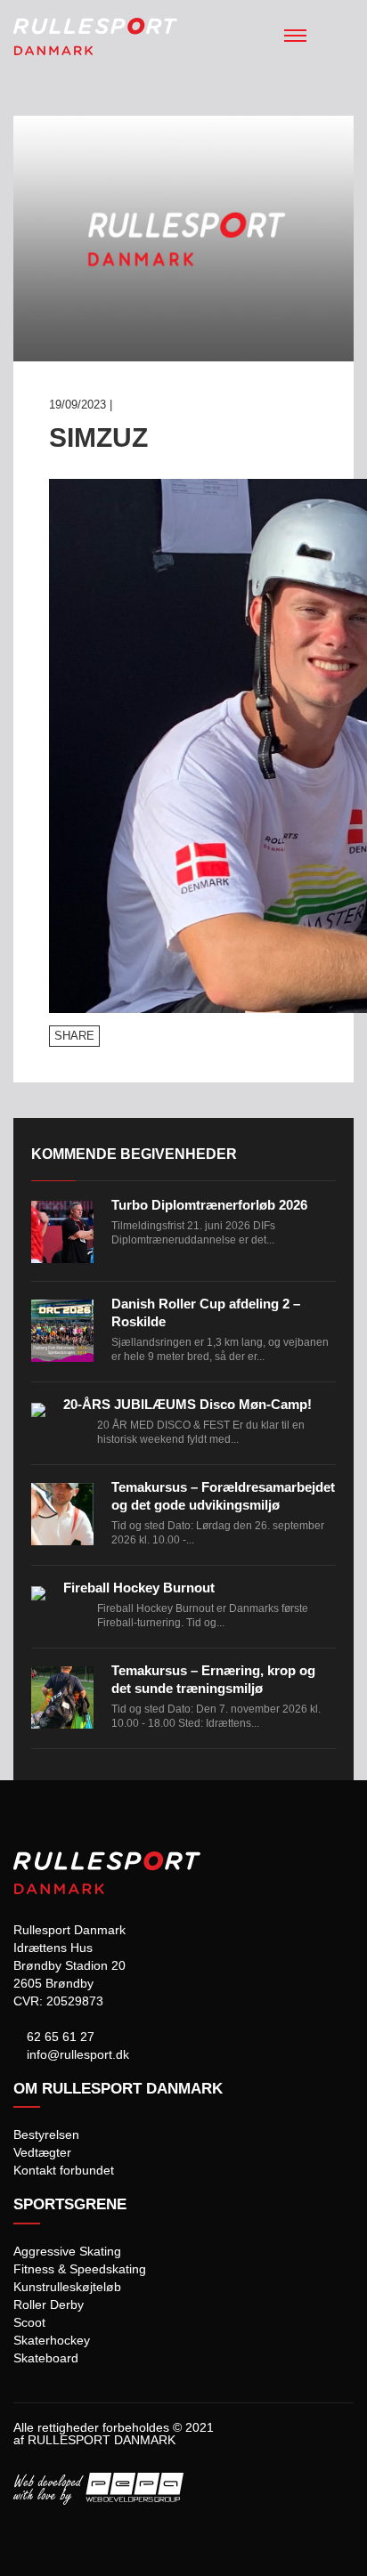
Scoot (29, 2322)
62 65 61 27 (59, 2037)
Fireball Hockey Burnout (139, 1588)
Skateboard (46, 2358)
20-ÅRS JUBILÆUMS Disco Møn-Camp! (188, 1404)
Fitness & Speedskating (80, 2269)
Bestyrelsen (46, 2135)
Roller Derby (49, 2305)
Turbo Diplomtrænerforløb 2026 (209, 1205)
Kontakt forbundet (64, 2170)
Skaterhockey (52, 2340)
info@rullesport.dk (76, 2054)
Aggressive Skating (67, 2251)
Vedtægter (42, 2152)
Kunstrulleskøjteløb (67, 2287)
